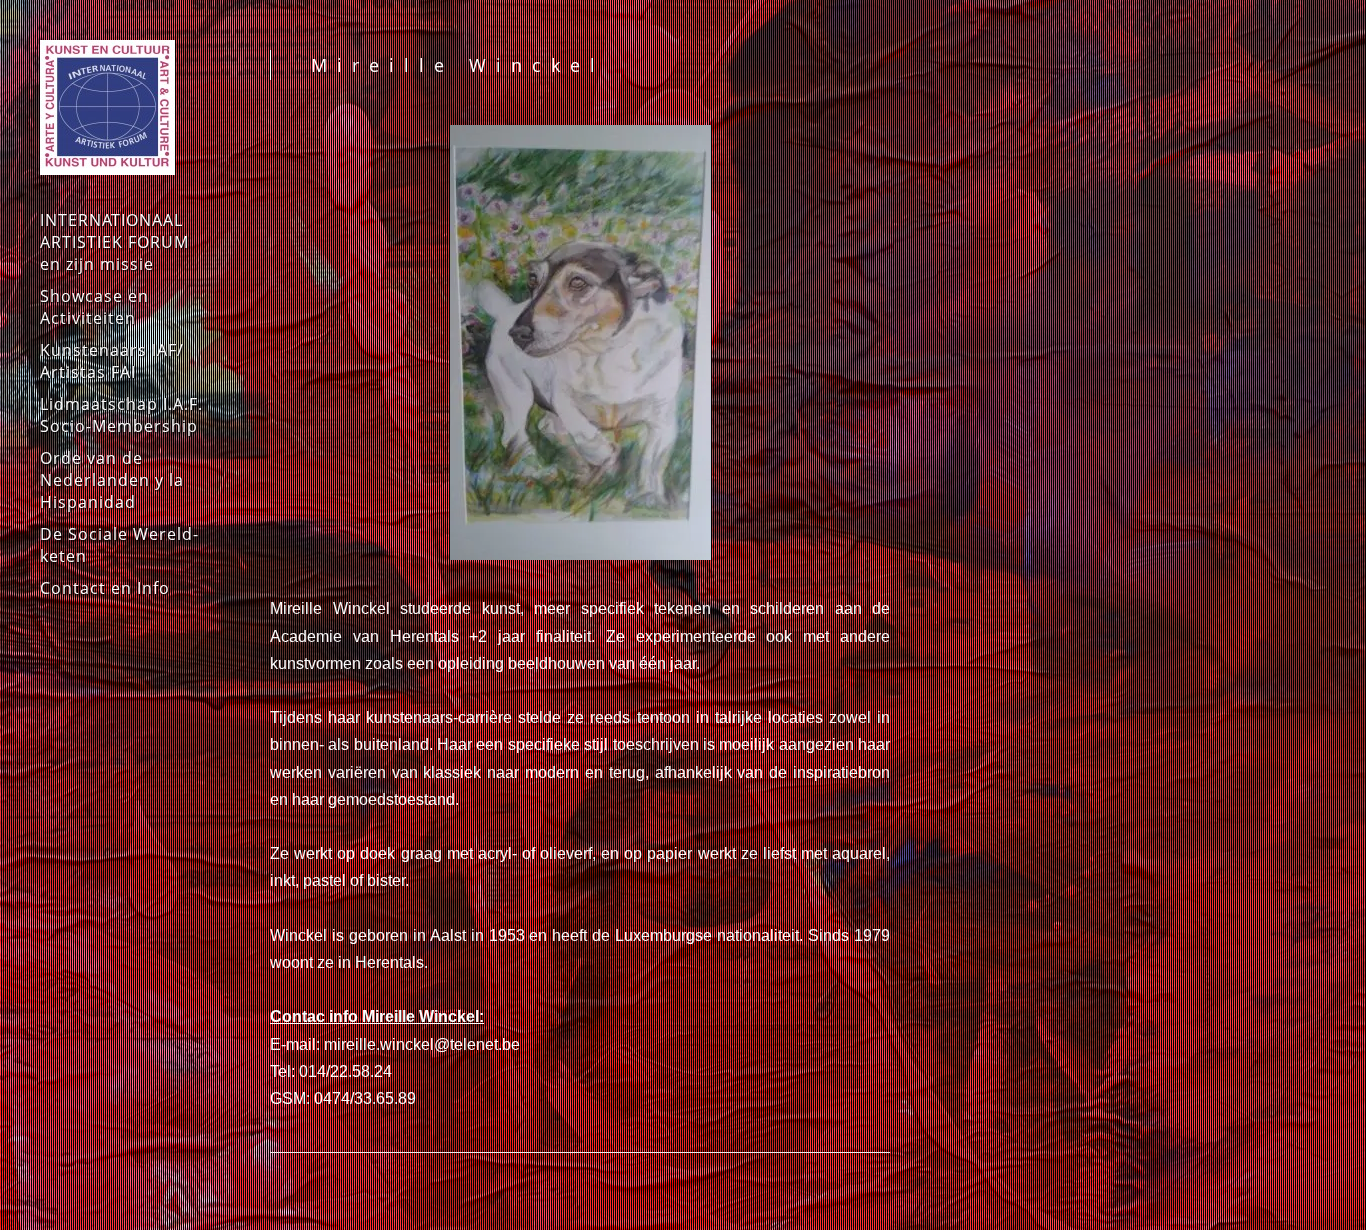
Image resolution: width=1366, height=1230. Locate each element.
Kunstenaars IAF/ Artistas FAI (112, 361)
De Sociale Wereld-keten (119, 545)
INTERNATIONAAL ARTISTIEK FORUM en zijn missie (114, 242)
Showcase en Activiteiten (94, 307)
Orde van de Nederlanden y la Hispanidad (112, 480)
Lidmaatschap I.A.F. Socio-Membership (121, 415)
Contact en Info (105, 588)
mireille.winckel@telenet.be (422, 1044)
